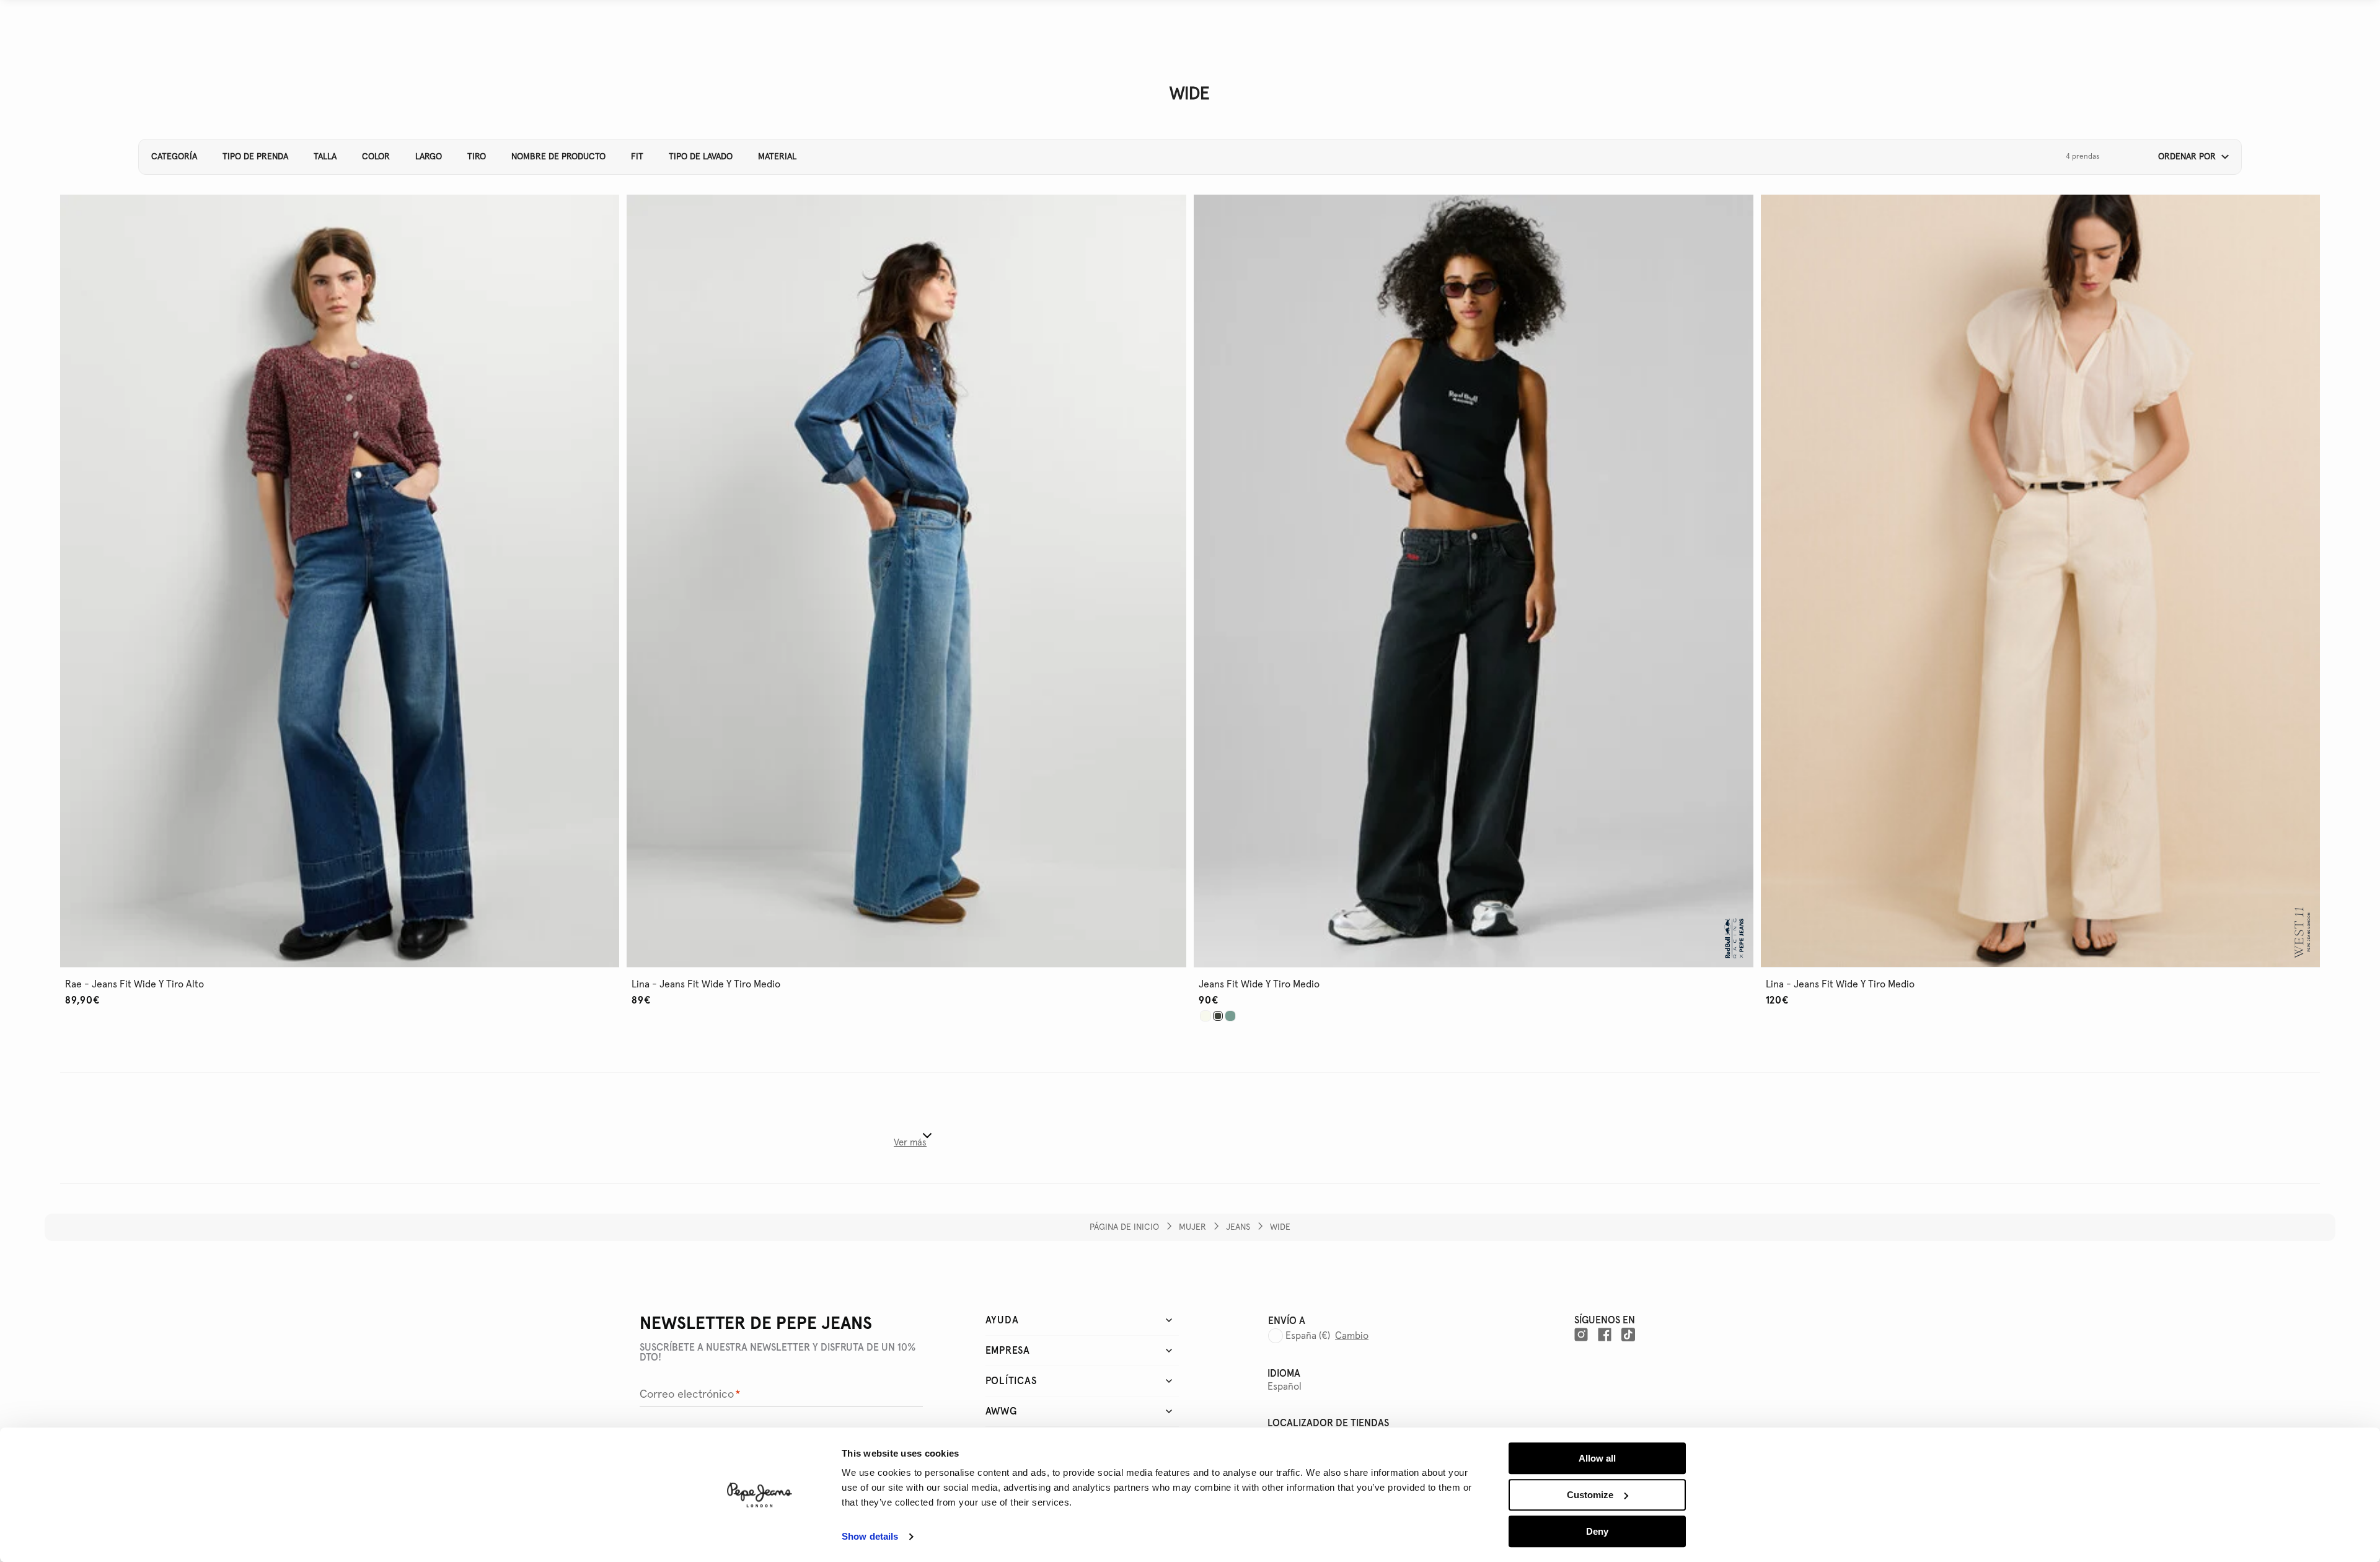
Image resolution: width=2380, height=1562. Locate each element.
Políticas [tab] (1011, 1381)
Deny (1597, 1531)
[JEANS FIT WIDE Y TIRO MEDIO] (1205, 1016)
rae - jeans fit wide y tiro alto (134, 984)
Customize (1590, 1495)
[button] (2189, 157)
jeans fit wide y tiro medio (1259, 984)
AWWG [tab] (1001, 1411)
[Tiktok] (1628, 1335)
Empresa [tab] (1008, 1351)
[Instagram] (1581, 1335)
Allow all (1597, 1458)
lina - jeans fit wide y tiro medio (706, 984)
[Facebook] (1605, 1335)
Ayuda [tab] (1002, 1320)
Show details (870, 1537)
